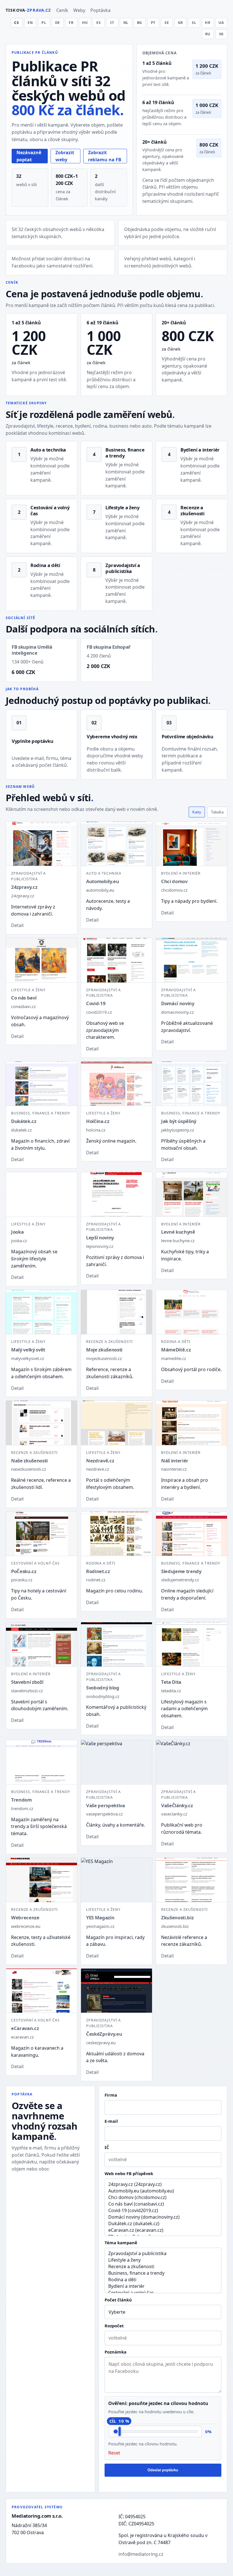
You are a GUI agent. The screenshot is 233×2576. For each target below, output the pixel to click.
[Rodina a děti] (163, 2280)
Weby (79, 10)
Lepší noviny (100, 1237)
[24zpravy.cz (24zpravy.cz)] (163, 2184)
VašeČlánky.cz (177, 1805)
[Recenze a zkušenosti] (163, 2267)
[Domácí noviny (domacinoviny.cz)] (163, 2217)
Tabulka (217, 812)
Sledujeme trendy (181, 1571)
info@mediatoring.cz (141, 2554)
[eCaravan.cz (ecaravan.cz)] (163, 2230)
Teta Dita (171, 1682)
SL (194, 23)
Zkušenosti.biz (177, 1917)
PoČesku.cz (24, 1571)
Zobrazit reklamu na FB (105, 156)
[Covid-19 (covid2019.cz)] (163, 2211)
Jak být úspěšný (179, 1121)
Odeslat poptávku (163, 2470)
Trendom (21, 1800)
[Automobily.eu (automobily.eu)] (163, 2191)
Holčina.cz (98, 1121)
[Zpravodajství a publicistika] (163, 2254)
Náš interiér (175, 1461)
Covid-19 (96, 1003)
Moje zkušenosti (104, 1350)
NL (126, 23)
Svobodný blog (103, 1688)
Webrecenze (25, 1917)
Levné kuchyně (178, 1232)
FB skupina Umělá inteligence (32, 650)
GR (181, 23)
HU (85, 23)
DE (58, 23)
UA (221, 23)
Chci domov (174, 881)
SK (221, 34)
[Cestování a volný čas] (163, 2293)
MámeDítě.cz (176, 1350)
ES (99, 23)
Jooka (17, 1232)
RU (208, 34)
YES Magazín (100, 1917)
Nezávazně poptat (29, 156)
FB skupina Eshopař (109, 647)
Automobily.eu (103, 881)
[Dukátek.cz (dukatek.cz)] (163, 2224)
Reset (114, 2453)
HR (208, 23)
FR (71, 23)
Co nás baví (24, 998)
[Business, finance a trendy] (163, 2273)
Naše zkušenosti (29, 1461)
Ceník (62, 10)
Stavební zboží (27, 1682)
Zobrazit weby (65, 156)
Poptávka (100, 10)
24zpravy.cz (24, 887)
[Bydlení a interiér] (163, 2286)
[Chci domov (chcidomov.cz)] (163, 2197)
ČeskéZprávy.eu (104, 2034)
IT (112, 23)
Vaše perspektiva (106, 1805)
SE (167, 23)
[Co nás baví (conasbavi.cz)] (163, 2204)
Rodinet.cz (98, 1571)
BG (140, 23)
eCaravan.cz (25, 2028)
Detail (17, 925)
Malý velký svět (28, 1350)
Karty (197, 812)
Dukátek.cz (24, 1121)
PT (153, 23)
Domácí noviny (178, 1003)
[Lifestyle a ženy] (163, 2260)
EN (30, 23)
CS (17, 23)
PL (44, 23)
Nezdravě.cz (100, 1461)
